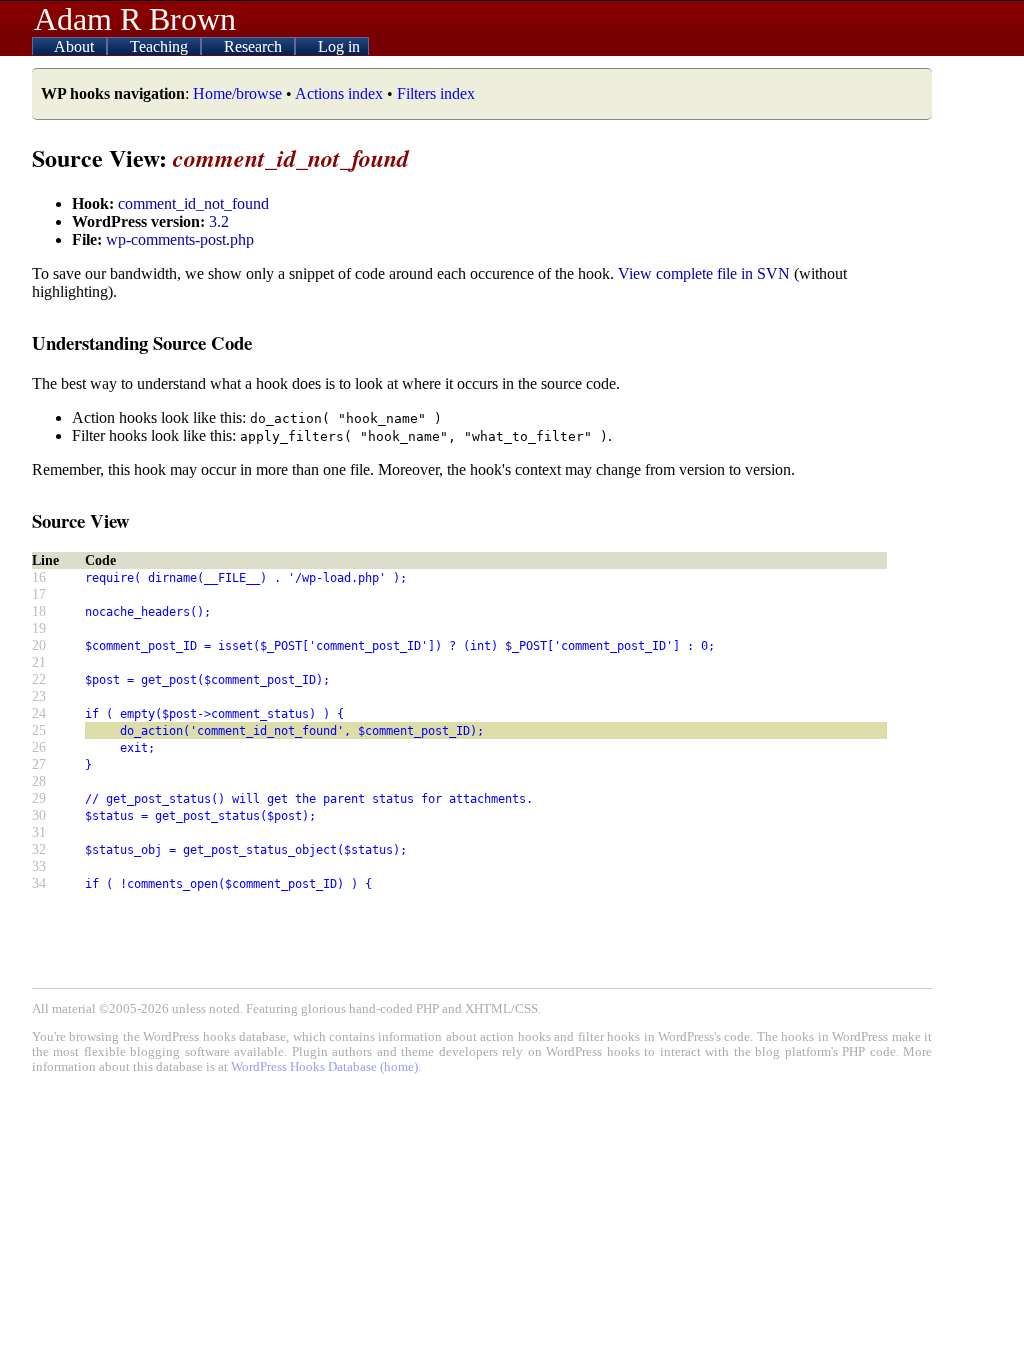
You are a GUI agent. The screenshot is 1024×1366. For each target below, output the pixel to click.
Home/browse (237, 93)
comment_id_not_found (193, 203)
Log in (339, 46)
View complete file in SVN (704, 273)
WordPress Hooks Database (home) (324, 1067)
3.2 (219, 221)
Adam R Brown (135, 19)
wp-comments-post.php (180, 239)
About (76, 46)
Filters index (436, 93)
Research (255, 46)
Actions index (339, 93)
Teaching (161, 46)
